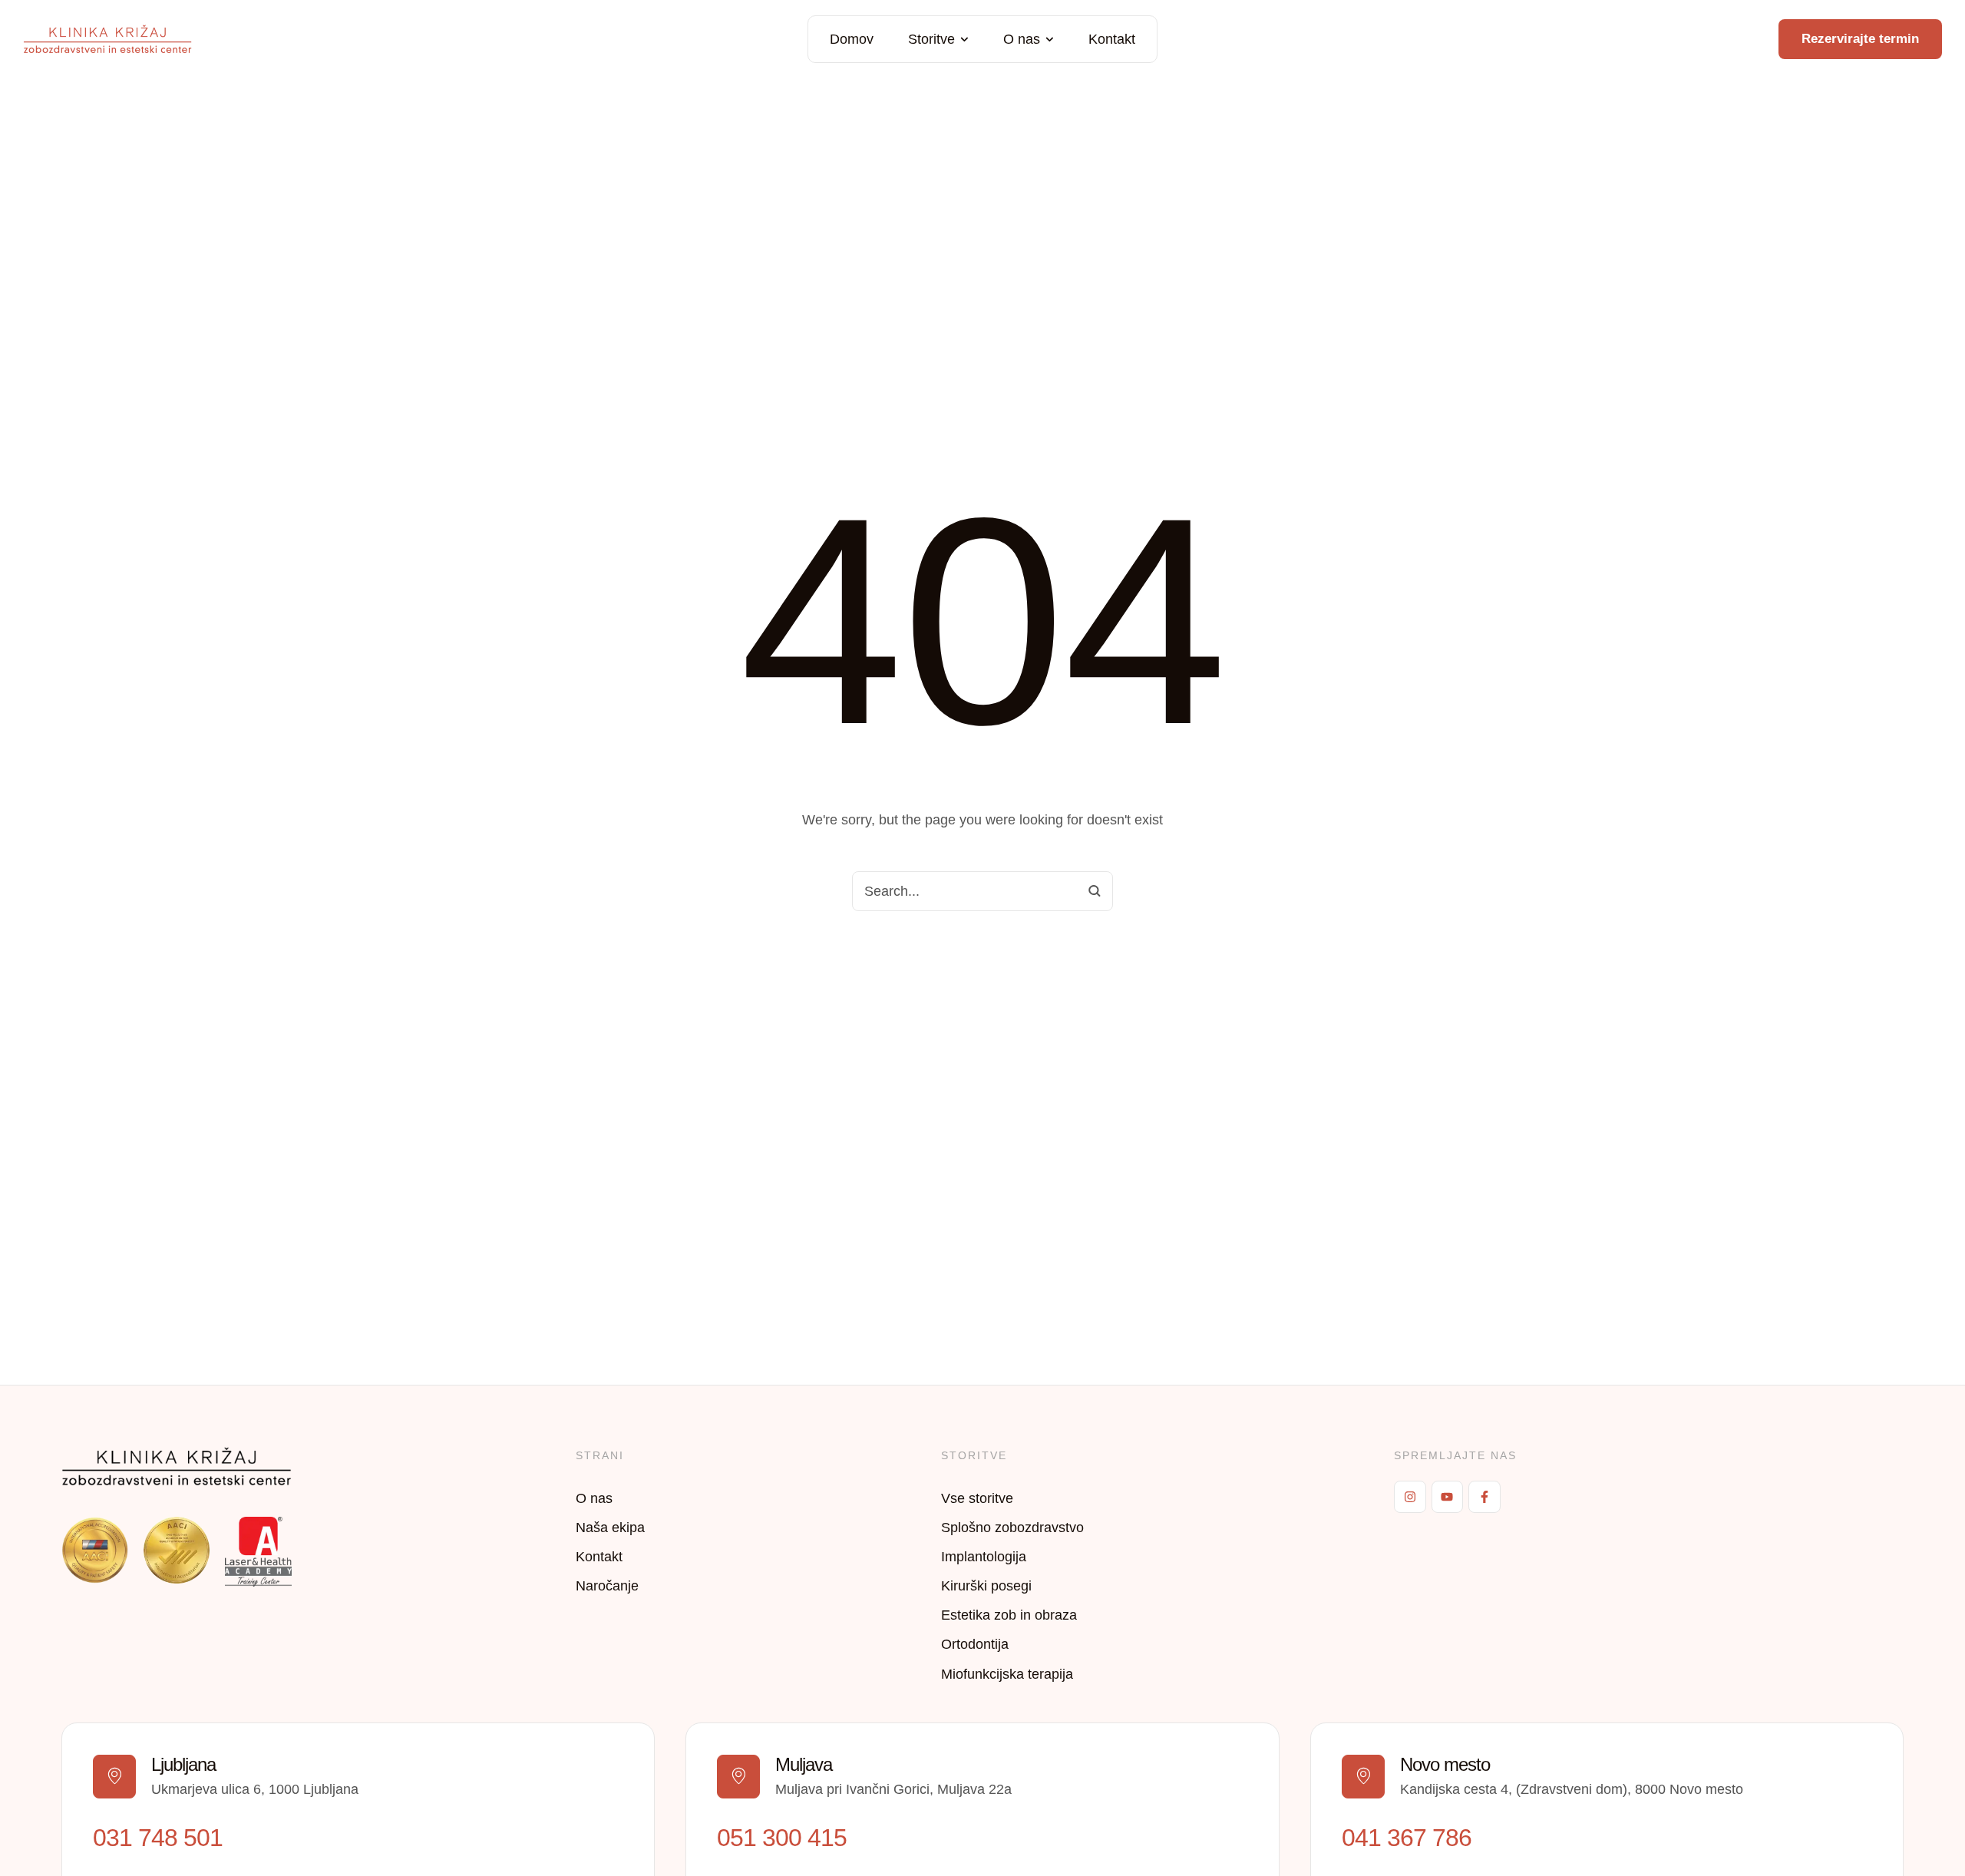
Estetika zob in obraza (1009, 1615)
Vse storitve (977, 1498)
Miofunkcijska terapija (1007, 1674)
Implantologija (984, 1557)
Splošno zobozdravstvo (1012, 1528)
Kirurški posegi (986, 1586)
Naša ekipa (610, 1528)
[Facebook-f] (1484, 1497)
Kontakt (599, 1557)
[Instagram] (1410, 1497)
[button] (964, 40)
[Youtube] (1448, 1497)
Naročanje (607, 1586)
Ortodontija (975, 1644)
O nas (594, 1498)
